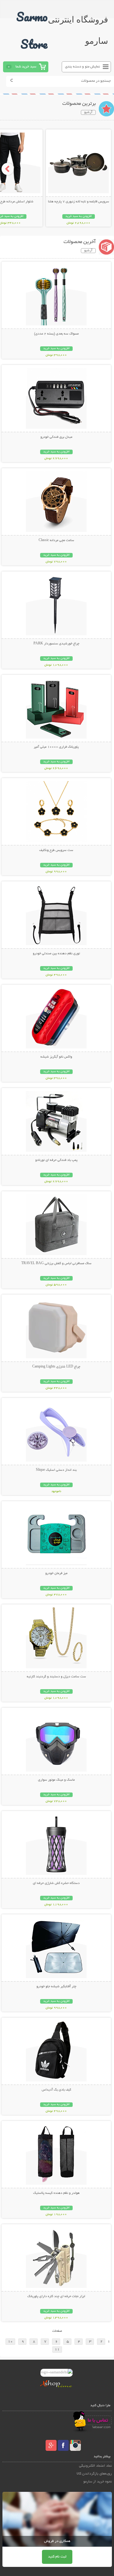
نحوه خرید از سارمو (98, 2482)
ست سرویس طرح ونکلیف (56, 850)
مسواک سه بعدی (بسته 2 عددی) (56, 334)
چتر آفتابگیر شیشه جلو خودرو (56, 1987)
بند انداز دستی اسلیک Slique (56, 1470)
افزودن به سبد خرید (79, 216)
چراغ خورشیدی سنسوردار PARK (56, 644)
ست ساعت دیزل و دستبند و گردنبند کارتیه (56, 1677)
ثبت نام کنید (57, 2557)
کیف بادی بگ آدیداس (56, 2090)
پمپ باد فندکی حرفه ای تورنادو (56, 1160)
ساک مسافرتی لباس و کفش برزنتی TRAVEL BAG (56, 1264)
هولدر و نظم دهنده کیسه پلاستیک (56, 2193)
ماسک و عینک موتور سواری (56, 1780)
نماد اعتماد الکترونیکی (95, 2466)
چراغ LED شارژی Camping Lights (56, 1367)
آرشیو (88, 112)
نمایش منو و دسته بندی (83, 67)
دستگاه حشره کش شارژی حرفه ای (56, 1883)
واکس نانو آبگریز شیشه (56, 1057)
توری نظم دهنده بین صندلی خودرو (56, 954)
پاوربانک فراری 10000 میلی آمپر (56, 747)
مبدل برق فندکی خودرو (56, 437)
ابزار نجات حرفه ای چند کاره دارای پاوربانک (56, 2296)
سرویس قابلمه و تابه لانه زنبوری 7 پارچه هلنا (79, 202)
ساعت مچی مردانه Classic (56, 540)
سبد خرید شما (26, 67)
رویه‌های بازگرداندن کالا (94, 2474)
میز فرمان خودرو (56, 1573)
